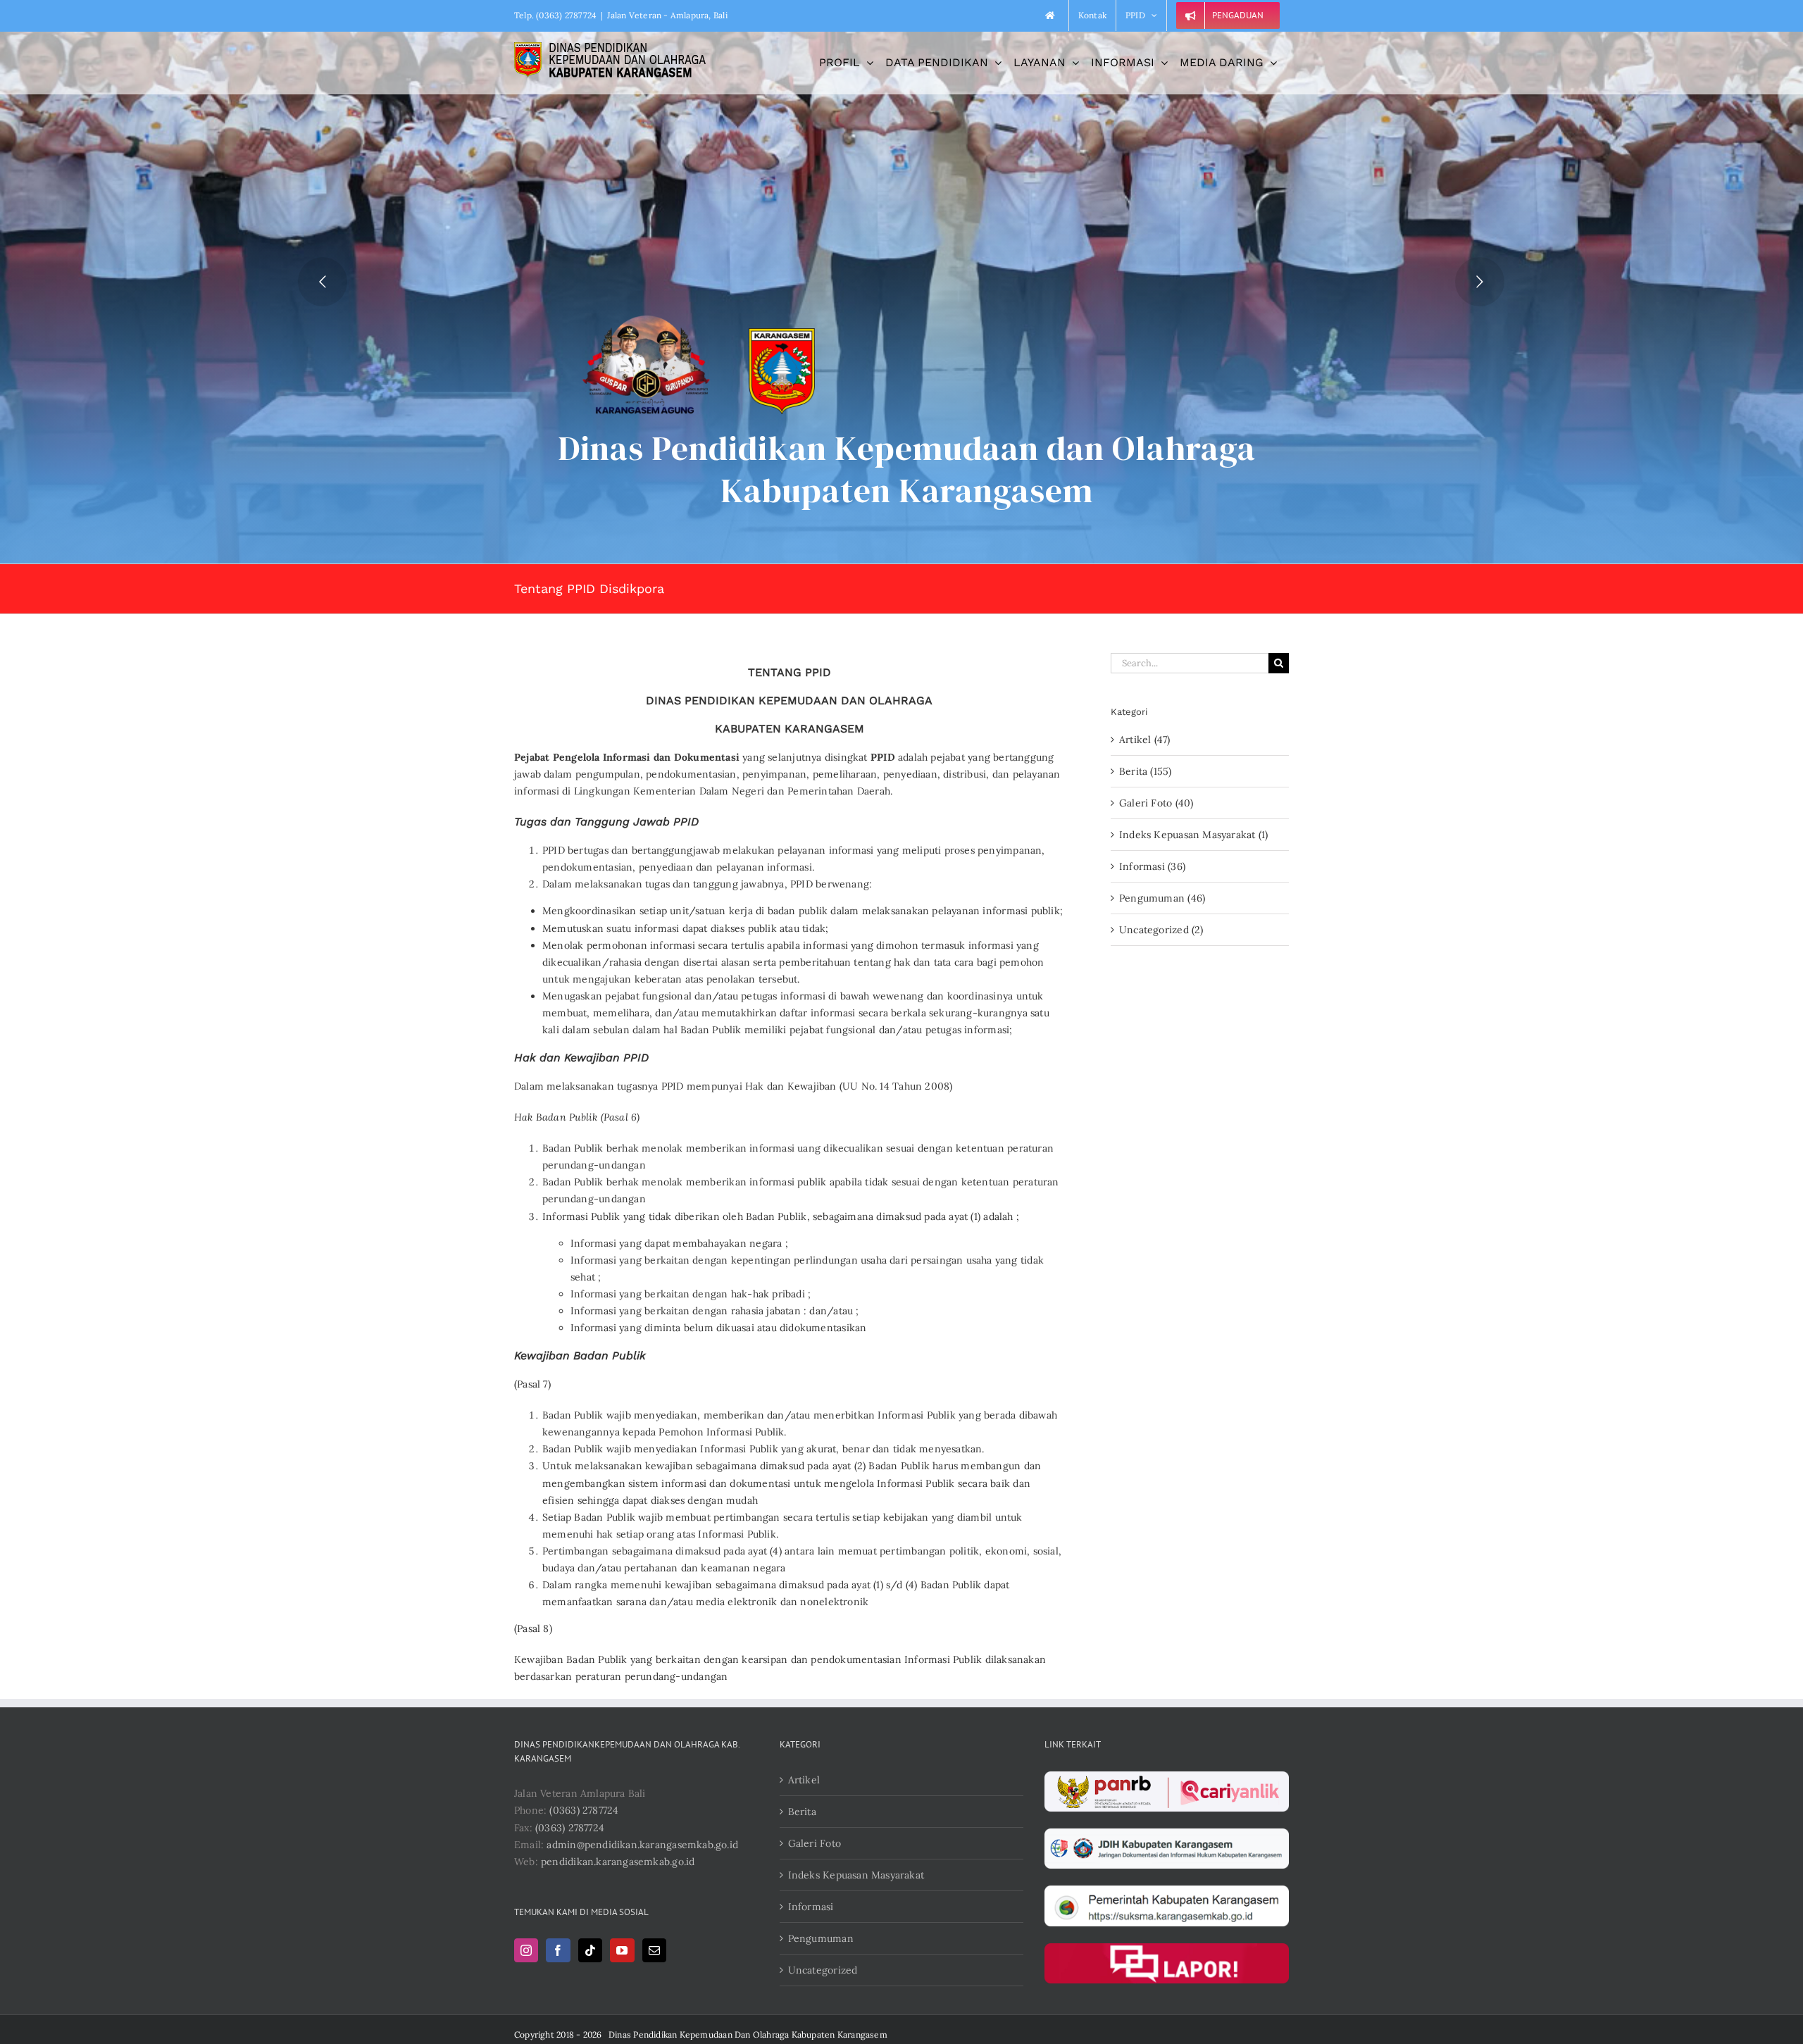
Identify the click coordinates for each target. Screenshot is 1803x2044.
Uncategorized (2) (1161, 930)
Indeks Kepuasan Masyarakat (856, 1875)
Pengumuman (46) (1162, 898)
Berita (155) (1146, 771)
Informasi (811, 1907)
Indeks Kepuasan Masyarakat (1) (1193, 835)
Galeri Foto (815, 1843)
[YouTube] (622, 1950)
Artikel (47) (1145, 740)
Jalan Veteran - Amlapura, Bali (667, 15)
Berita (802, 1812)
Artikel (804, 1780)
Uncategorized (823, 1970)
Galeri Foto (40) (1156, 803)
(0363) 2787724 (584, 1810)
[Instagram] (526, 1950)
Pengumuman (821, 1938)
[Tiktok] (590, 1950)
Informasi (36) (1152, 866)
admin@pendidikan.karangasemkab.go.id (642, 1845)
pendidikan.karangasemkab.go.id (618, 1862)
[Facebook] (558, 1950)
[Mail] (654, 1950)
